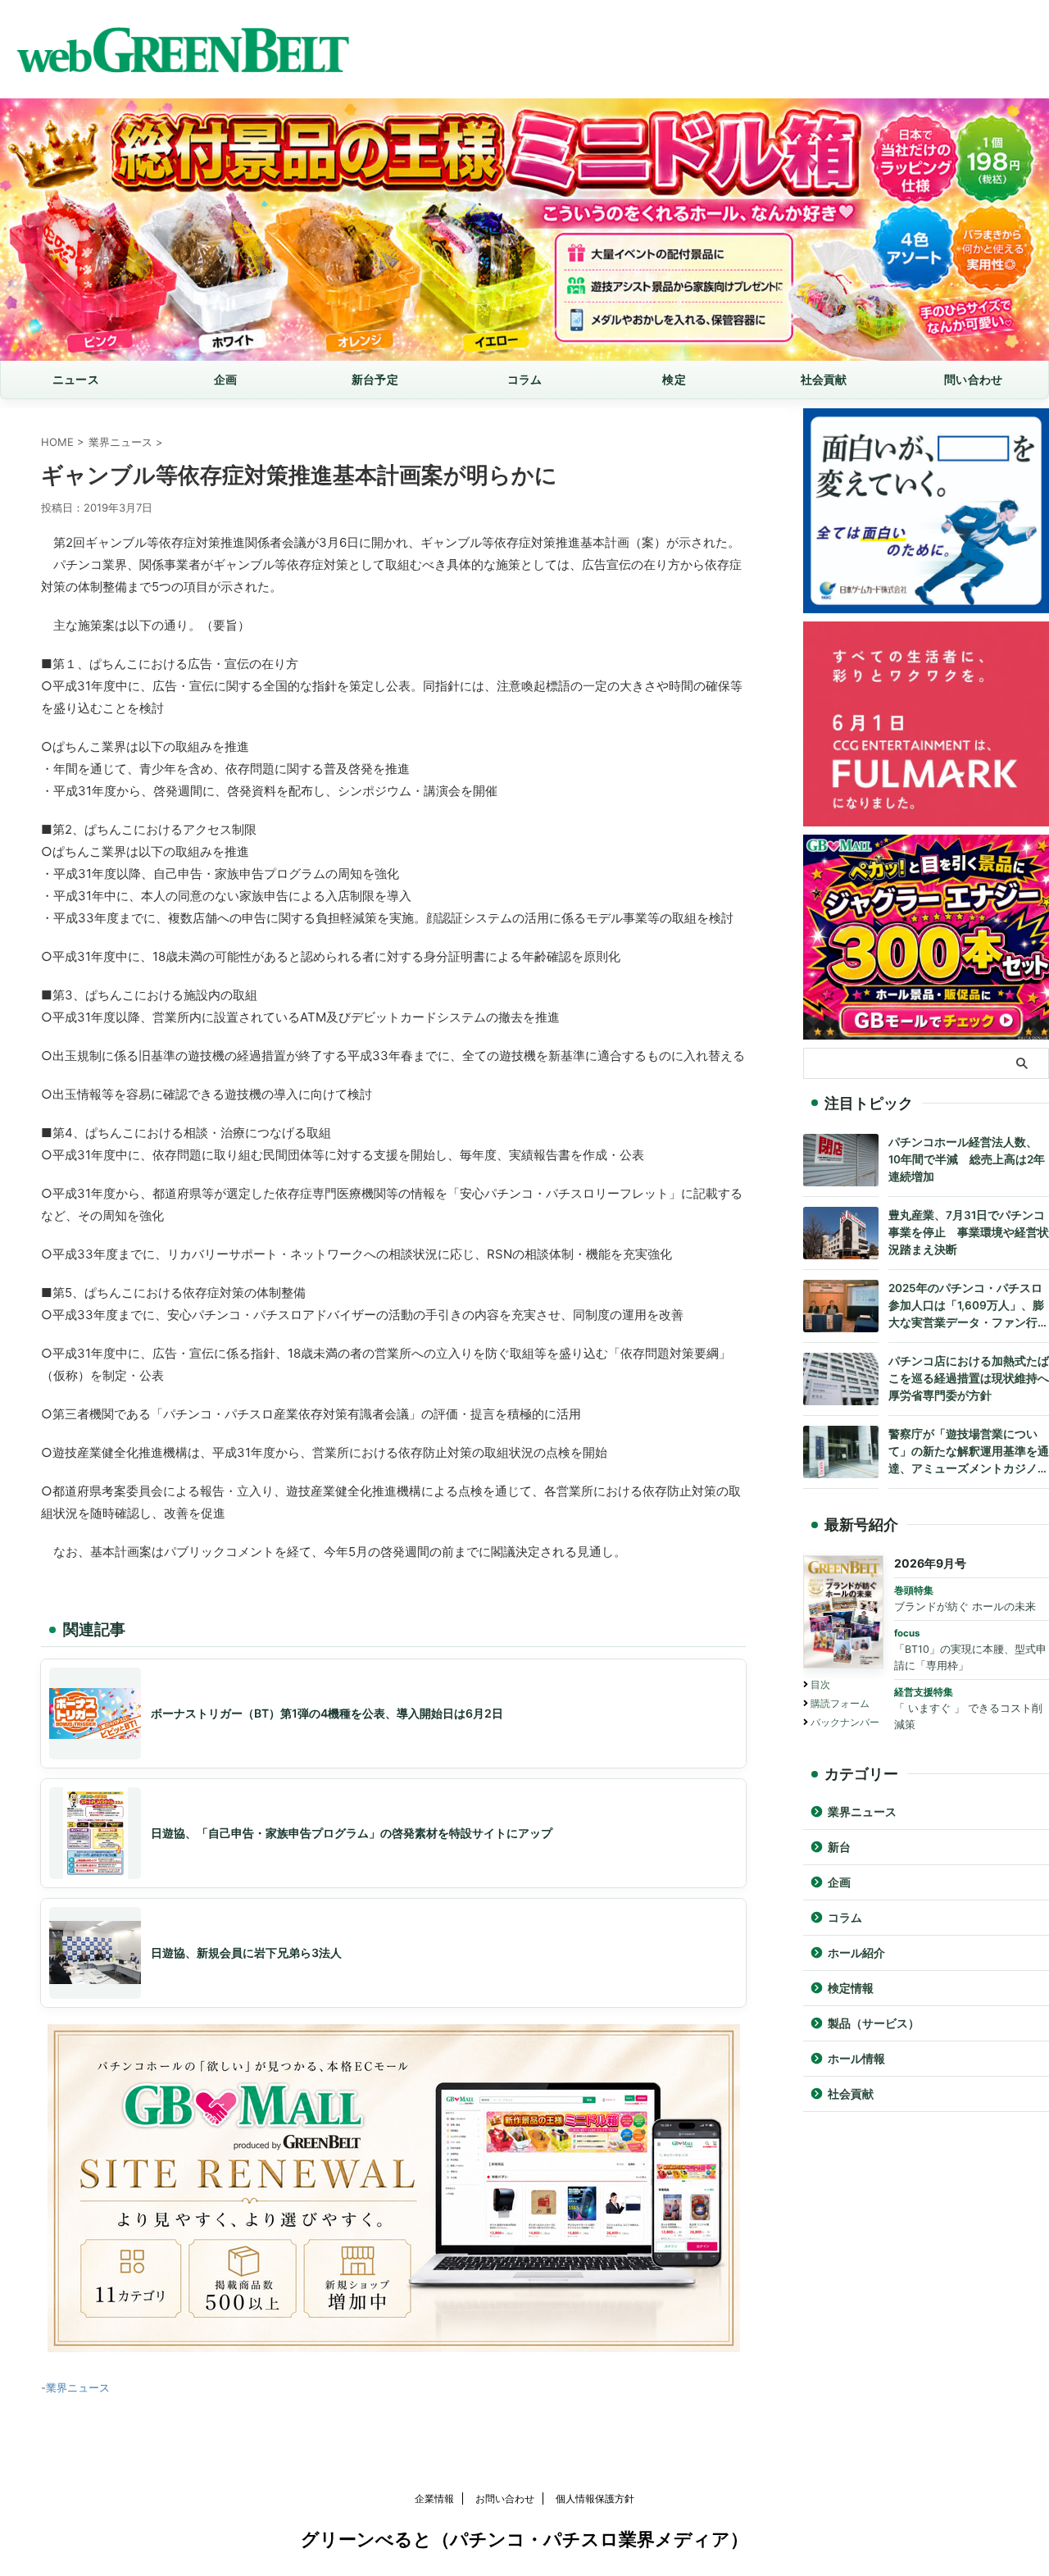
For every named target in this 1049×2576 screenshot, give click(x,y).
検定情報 (851, 1988)
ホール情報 (856, 2059)
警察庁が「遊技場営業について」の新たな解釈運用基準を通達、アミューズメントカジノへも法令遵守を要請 (969, 1452)
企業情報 (434, 2499)
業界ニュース (78, 2387)
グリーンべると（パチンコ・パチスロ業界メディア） (524, 2539)
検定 (674, 379)
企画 (226, 379)
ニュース (76, 379)
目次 (820, 1684)
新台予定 (375, 379)
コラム (525, 379)
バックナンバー (845, 1722)
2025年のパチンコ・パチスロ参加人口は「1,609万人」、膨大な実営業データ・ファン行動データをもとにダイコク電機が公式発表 (969, 1306)
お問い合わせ (505, 2499)
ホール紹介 (856, 1953)
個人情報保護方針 (595, 2499)
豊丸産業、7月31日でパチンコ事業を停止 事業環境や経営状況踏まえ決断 (969, 1232)
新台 (839, 1847)
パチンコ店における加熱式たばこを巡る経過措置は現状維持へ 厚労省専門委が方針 (969, 1378)
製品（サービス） (874, 2023)
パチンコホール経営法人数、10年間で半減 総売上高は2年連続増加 (967, 1159)
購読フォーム (840, 1703)
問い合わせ (973, 379)
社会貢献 (824, 379)
